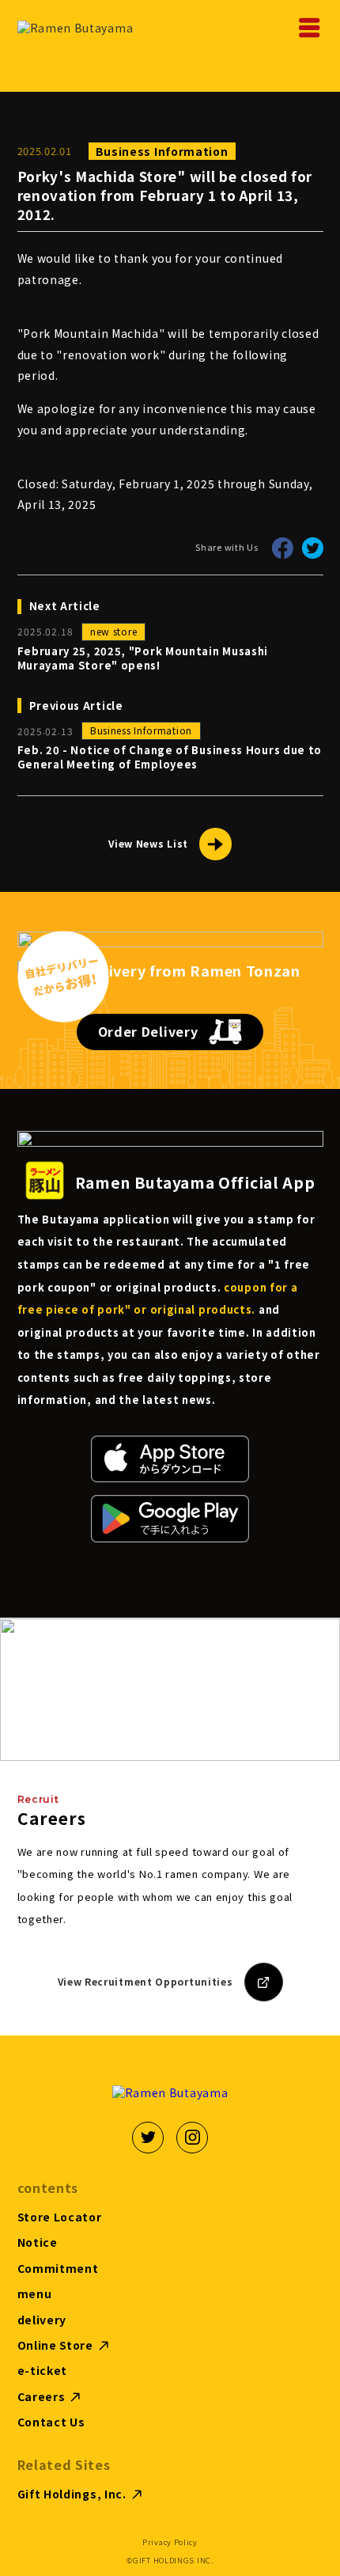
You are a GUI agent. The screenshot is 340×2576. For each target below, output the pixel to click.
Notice (38, 2242)
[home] (77, 28)
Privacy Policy (170, 2542)
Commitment (58, 2269)
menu (35, 2294)
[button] (304, 28)
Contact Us (51, 2422)
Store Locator (60, 2217)
